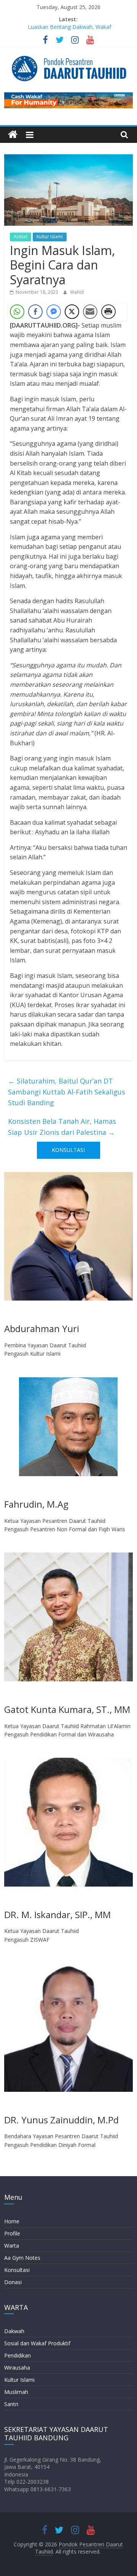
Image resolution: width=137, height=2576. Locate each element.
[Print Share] (108, 312)
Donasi (13, 2282)
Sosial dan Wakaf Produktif (37, 2343)
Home (12, 2221)
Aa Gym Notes (22, 2258)
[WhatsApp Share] (17, 312)
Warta (12, 2246)
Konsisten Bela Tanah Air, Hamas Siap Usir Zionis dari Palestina (62, 1127)
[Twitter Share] (72, 312)
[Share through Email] (90, 312)
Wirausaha (17, 2368)
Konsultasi (17, 2270)
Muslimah (16, 2392)
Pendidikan (18, 2355)
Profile (12, 2233)
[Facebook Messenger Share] (54, 312)
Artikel (21, 237)
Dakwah (14, 2331)
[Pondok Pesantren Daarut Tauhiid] (13, 135)
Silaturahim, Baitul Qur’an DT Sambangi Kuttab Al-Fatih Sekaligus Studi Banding (67, 1092)
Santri (11, 2404)
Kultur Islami (50, 237)
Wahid (77, 292)
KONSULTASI (68, 1150)
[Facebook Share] (35, 312)
